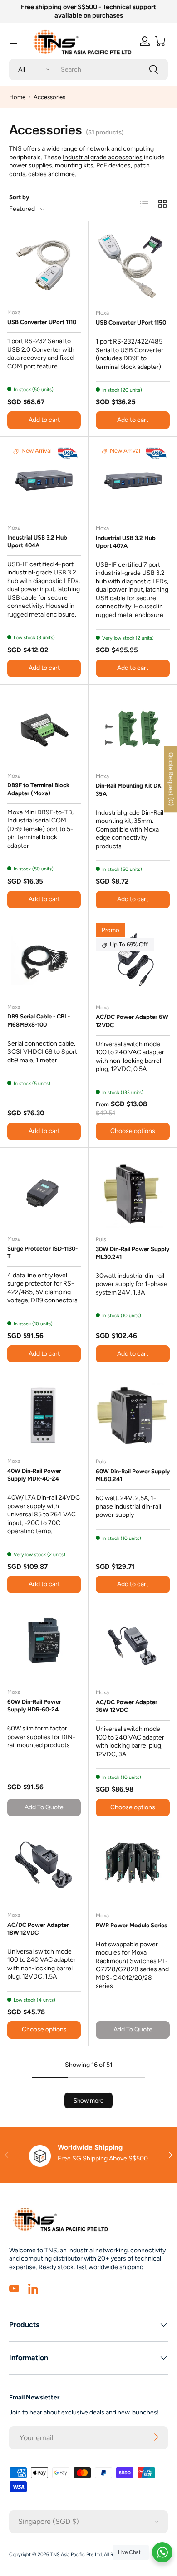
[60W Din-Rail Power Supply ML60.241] (133, 1414)
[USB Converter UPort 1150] (133, 265)
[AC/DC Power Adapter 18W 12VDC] (44, 1868)
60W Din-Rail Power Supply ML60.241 (133, 1475)
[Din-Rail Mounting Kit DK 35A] (133, 729)
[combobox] (88, 69)
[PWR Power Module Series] (133, 1868)
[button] (160, 41)
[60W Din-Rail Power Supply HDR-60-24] (44, 1645)
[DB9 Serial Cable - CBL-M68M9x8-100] (44, 960)
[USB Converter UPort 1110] (44, 265)
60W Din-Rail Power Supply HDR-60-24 (34, 1706)
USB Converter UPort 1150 (131, 323)
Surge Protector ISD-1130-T (42, 1252)
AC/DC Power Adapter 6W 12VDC (132, 1021)
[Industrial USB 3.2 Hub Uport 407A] (133, 481)
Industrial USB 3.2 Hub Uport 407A (126, 542)
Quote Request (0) (171, 779)
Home (17, 97)
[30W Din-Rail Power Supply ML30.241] (133, 1192)
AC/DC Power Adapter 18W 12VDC (38, 1929)
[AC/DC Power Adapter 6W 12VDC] (133, 960)
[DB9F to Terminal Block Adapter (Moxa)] (44, 729)
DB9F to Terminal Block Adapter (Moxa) (38, 789)
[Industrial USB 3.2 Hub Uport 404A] (44, 481)
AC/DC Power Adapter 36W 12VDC (127, 1706)
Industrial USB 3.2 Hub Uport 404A (37, 541)
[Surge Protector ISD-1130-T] (44, 1192)
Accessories (49, 97)
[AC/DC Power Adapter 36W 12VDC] (133, 1645)
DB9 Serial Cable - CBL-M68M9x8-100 (39, 1020)
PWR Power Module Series (131, 1925)
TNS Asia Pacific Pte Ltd (76, 2554)
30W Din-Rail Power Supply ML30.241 (133, 1253)
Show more (88, 2100)
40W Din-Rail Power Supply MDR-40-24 (34, 1475)
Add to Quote (44, 1807)
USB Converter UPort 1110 (42, 322)
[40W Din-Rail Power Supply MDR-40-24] (44, 1414)
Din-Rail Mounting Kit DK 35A (129, 789)
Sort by (19, 197)
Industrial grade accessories (103, 157)
